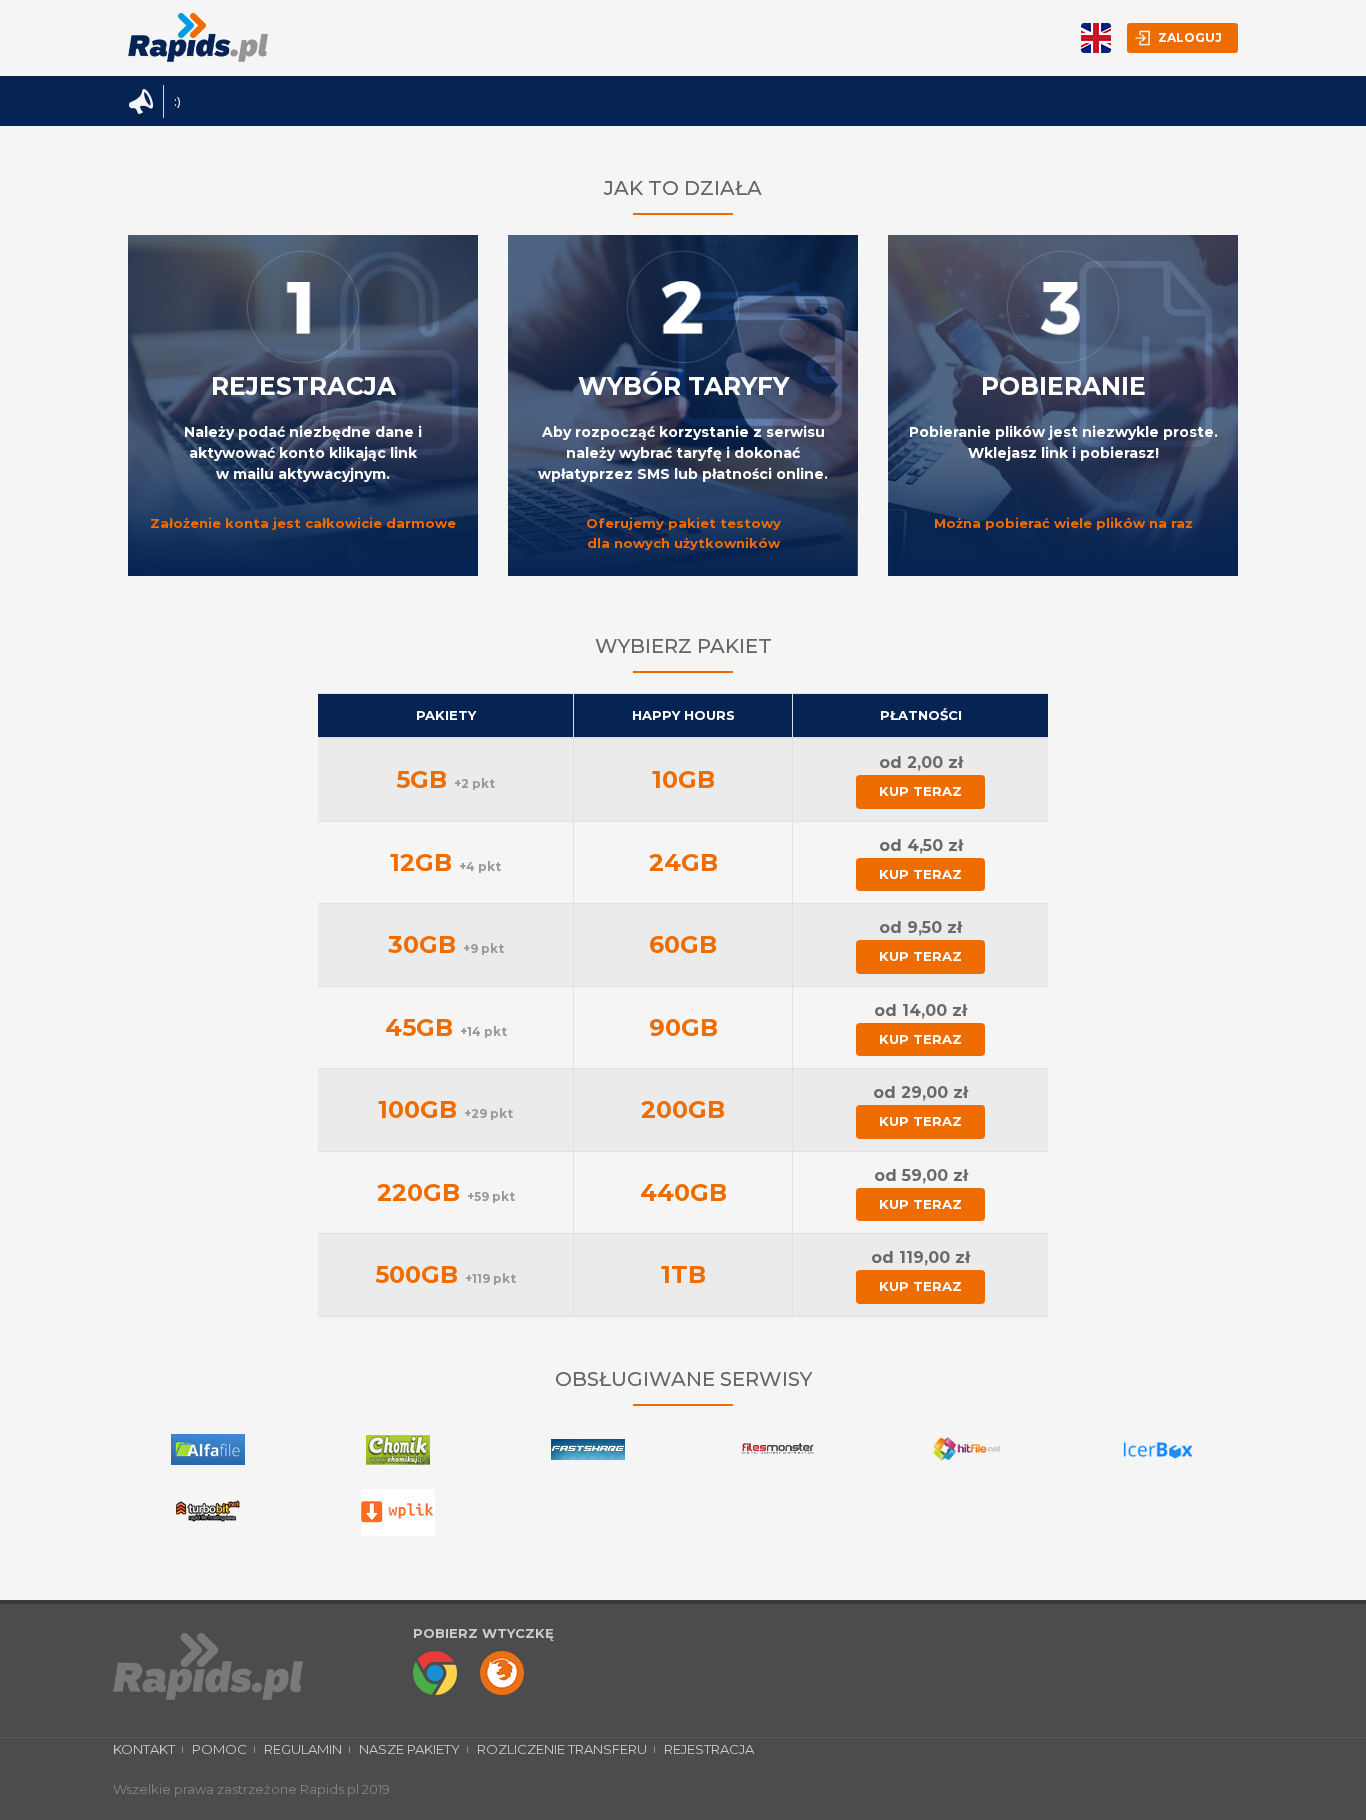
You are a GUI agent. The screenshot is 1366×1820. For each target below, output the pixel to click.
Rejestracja (709, 1749)
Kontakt (144, 1749)
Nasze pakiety (409, 1749)
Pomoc (219, 1749)
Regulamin (303, 1749)
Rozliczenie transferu (562, 1749)
